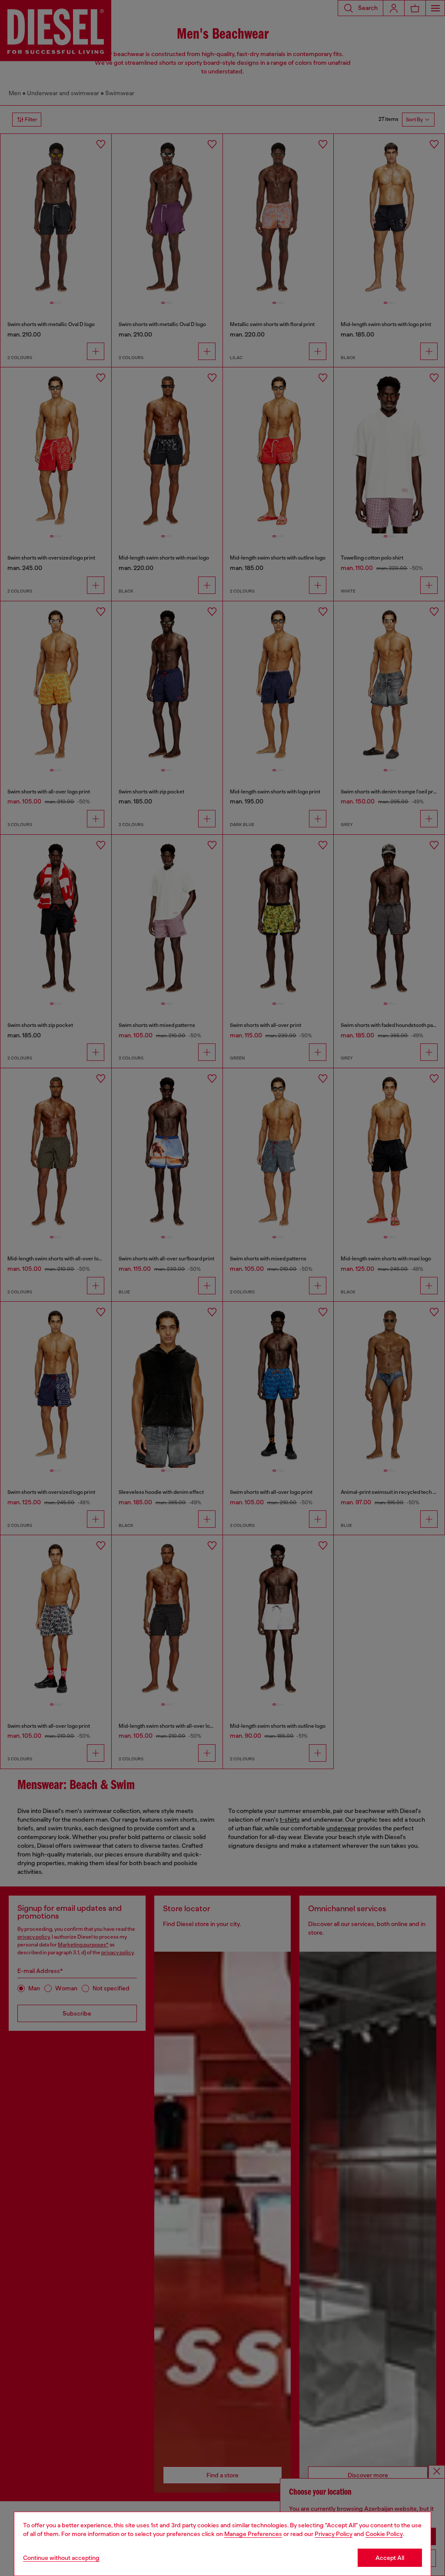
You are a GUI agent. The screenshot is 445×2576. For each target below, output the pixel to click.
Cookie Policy (384, 2534)
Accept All (390, 2558)
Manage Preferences (253, 2534)
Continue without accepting (61, 2558)
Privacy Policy (334, 2534)
